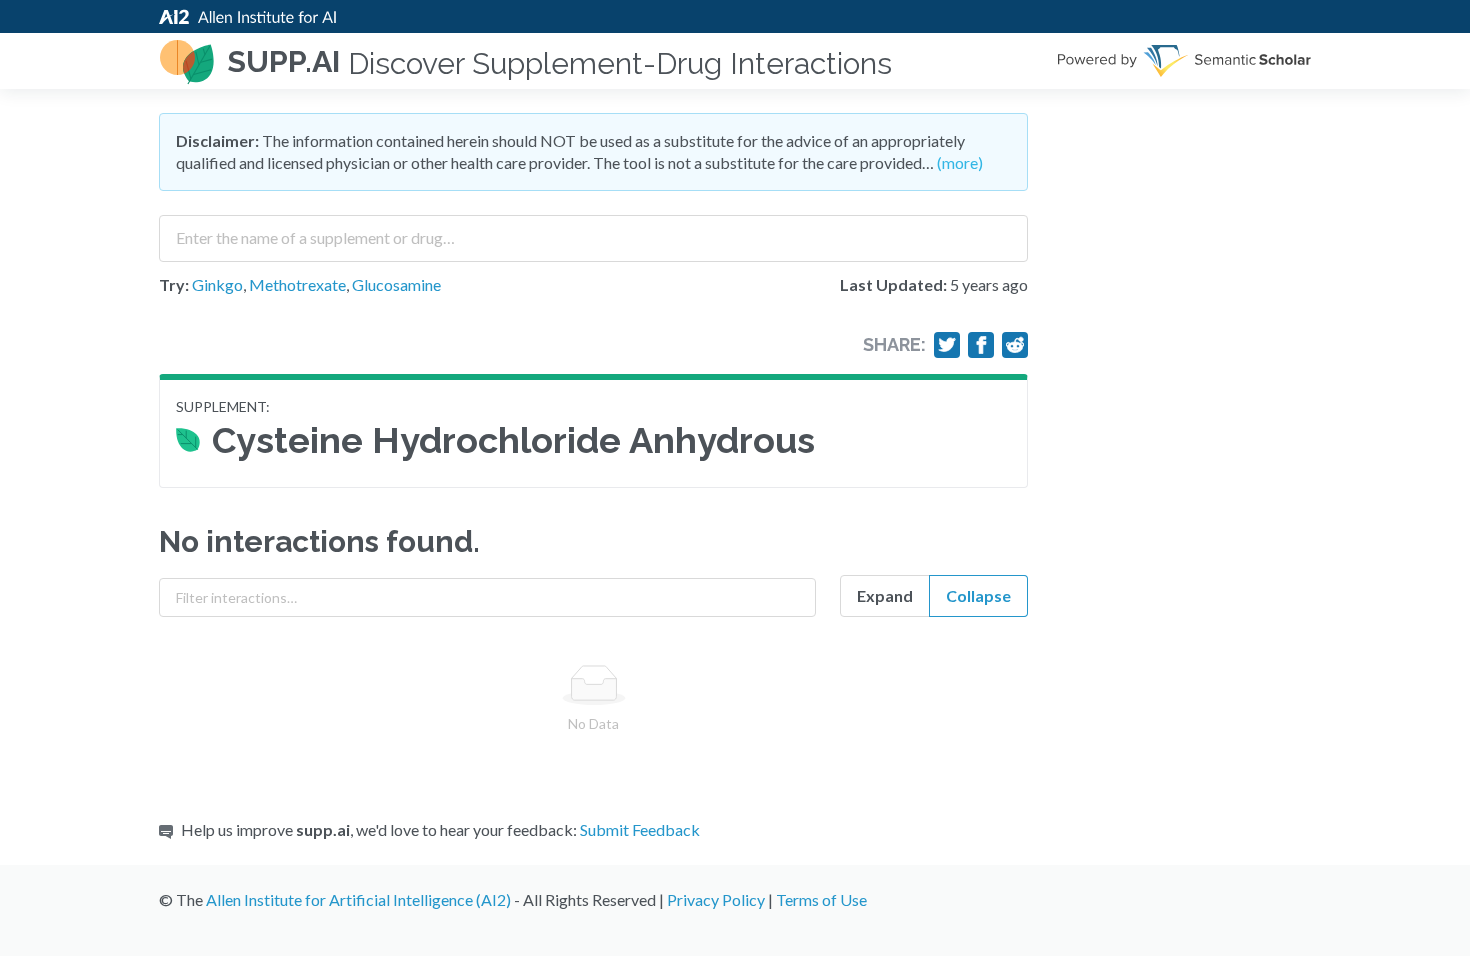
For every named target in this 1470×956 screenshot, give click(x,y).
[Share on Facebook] (981, 345)
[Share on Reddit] (1015, 345)
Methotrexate (297, 284)
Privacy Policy (716, 899)
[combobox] (593, 231)
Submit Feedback (640, 829)
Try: (174, 284)
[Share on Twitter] (947, 345)
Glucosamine (396, 284)
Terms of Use (821, 899)
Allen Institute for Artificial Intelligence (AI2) (358, 899)
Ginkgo (217, 284)
